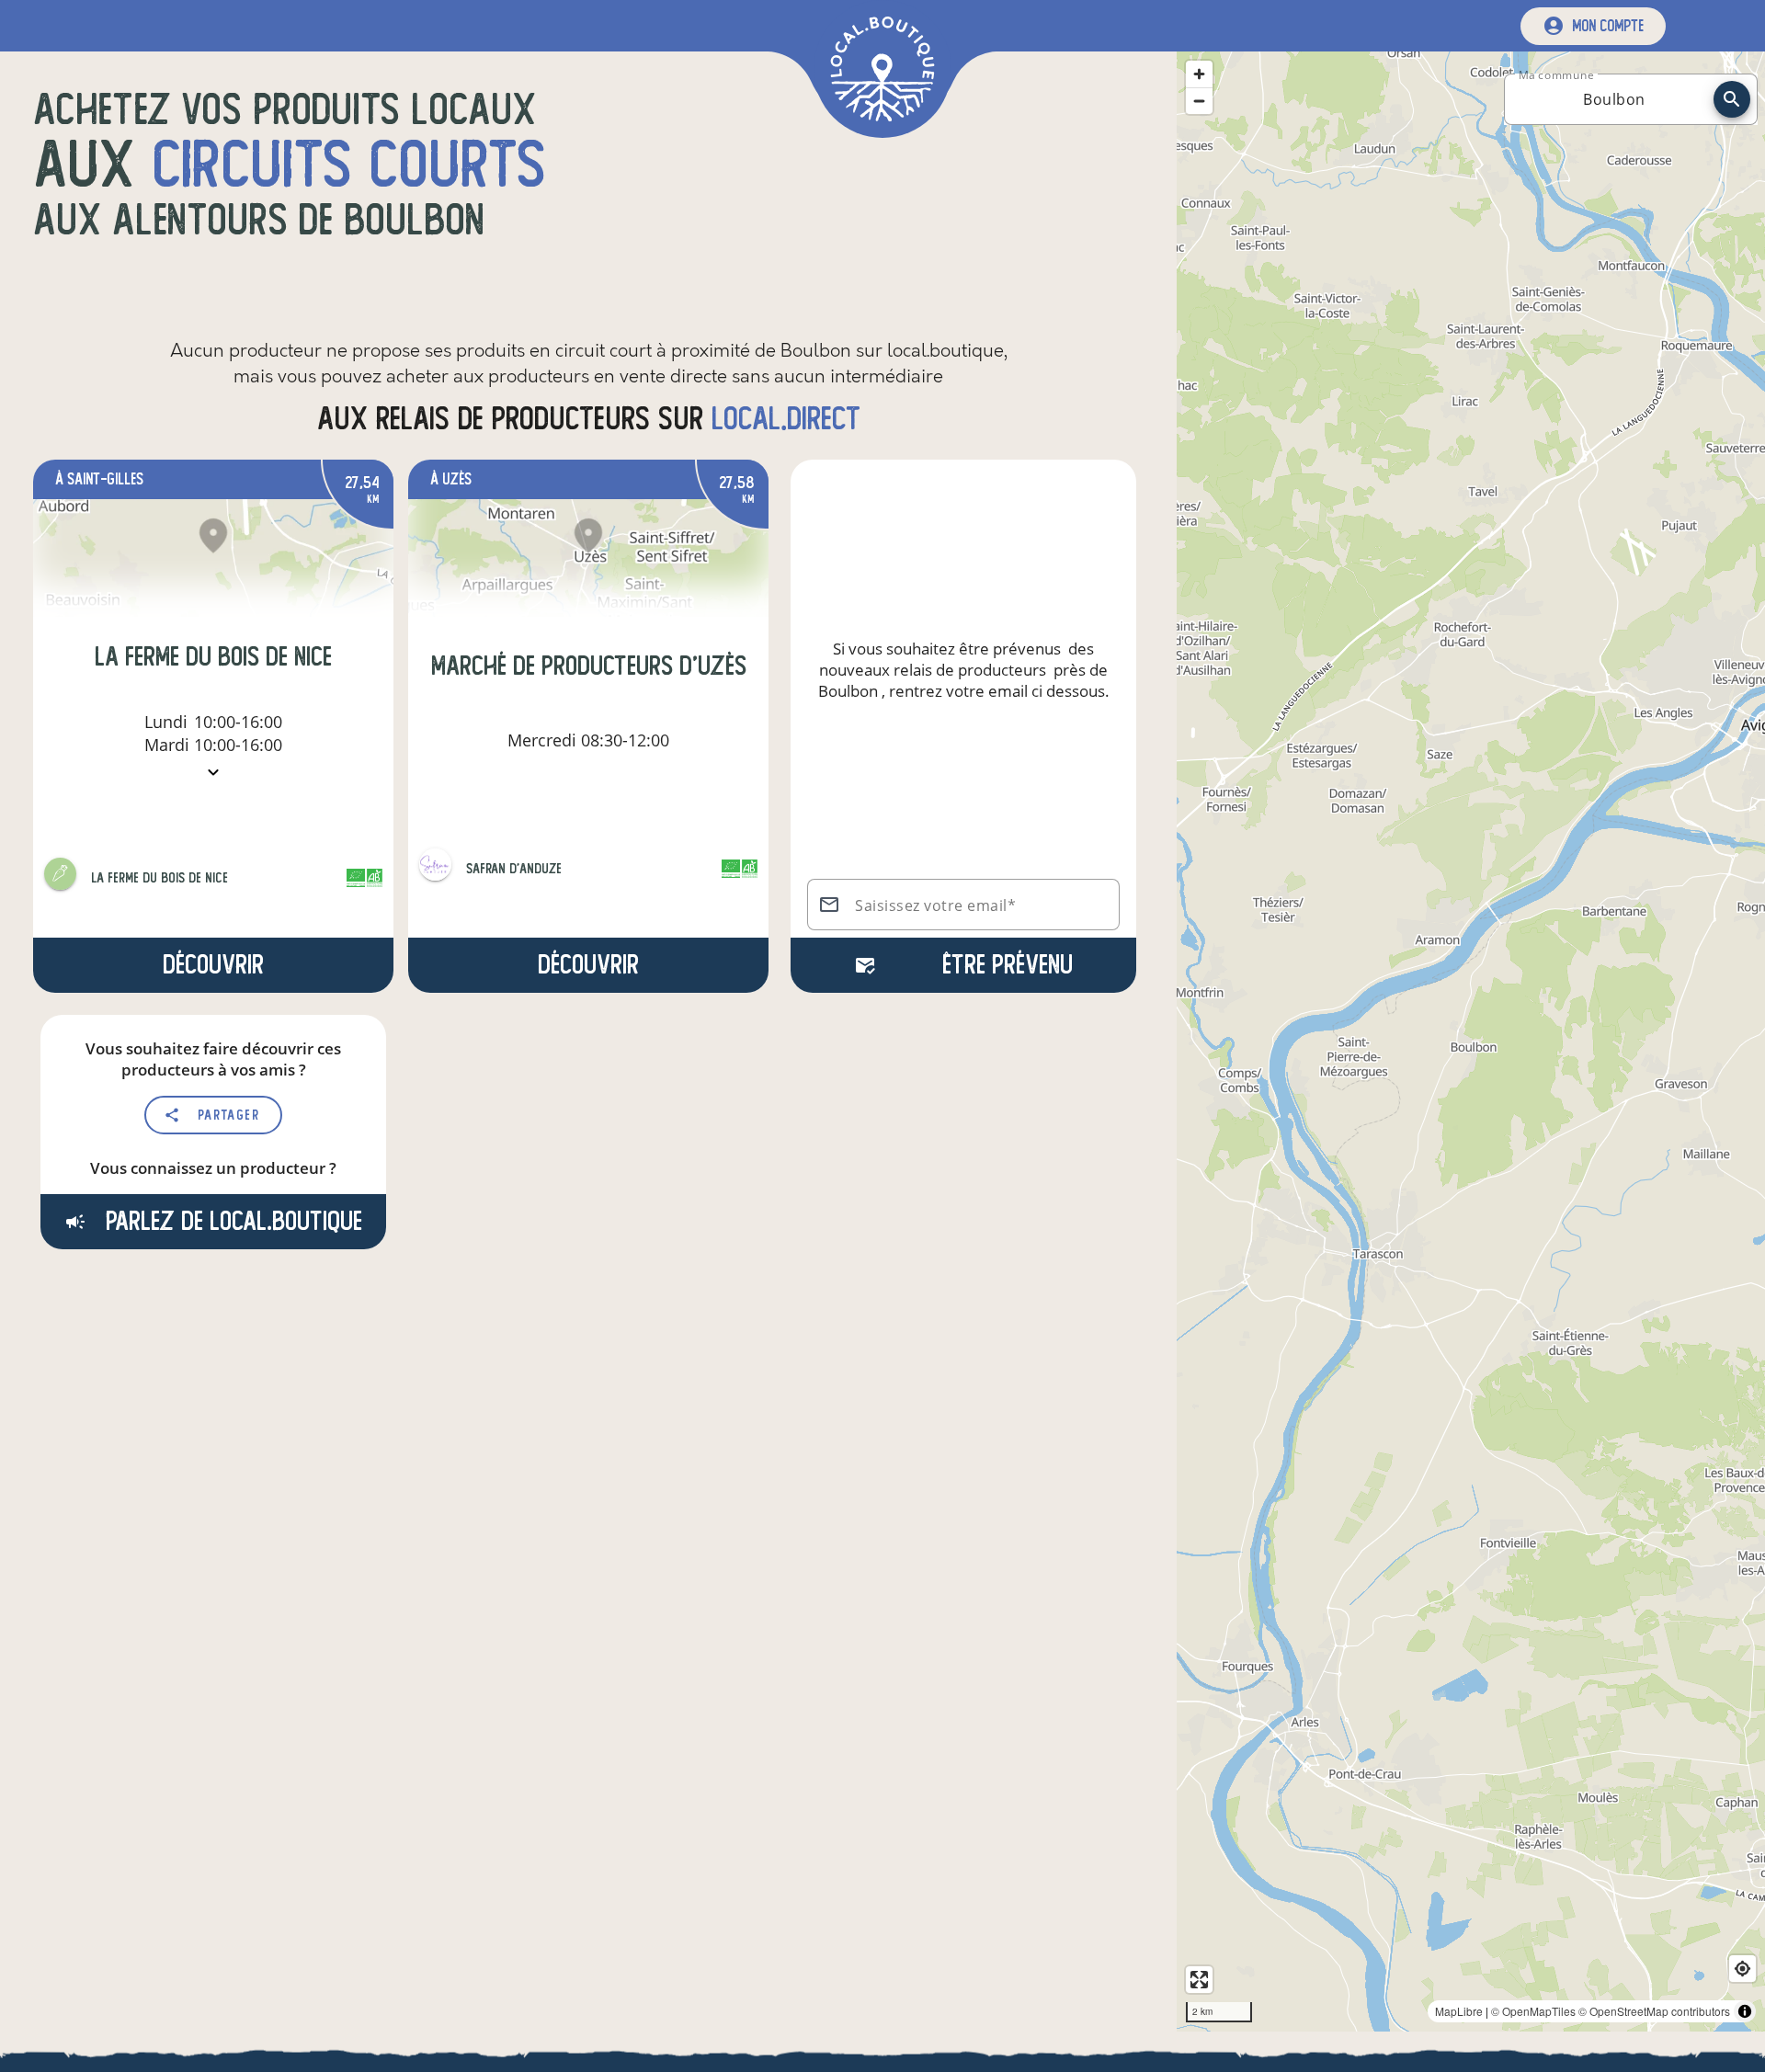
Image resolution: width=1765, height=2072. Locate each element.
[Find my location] (1742, 1969)
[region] (1471, 1042)
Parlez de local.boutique (231, 1221)
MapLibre (1459, 2011)
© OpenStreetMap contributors (1654, 2011)
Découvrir (213, 965)
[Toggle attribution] (1745, 2011)
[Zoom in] (1199, 74)
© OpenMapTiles (1533, 2011)
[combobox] (1614, 99)
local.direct (786, 419)
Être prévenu (1008, 965)
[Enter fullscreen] (1199, 1980)
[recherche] (1732, 99)
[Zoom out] (1199, 101)
